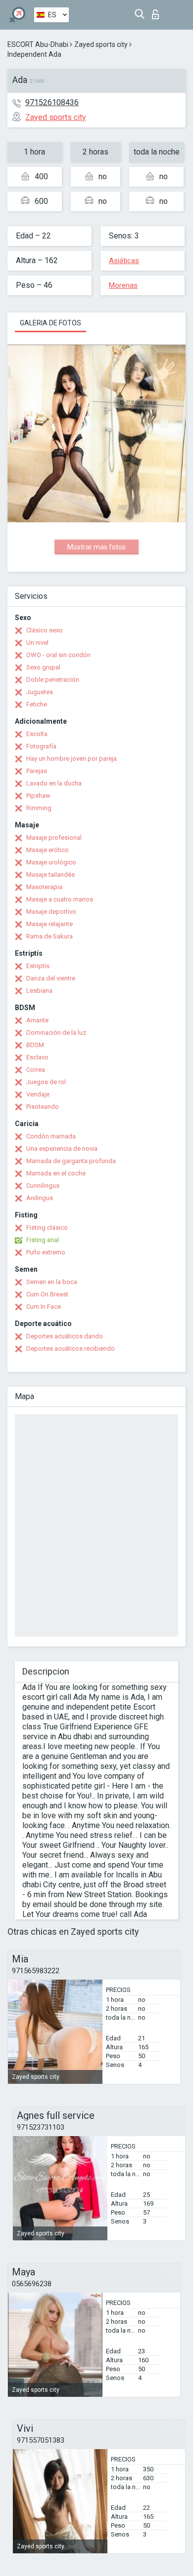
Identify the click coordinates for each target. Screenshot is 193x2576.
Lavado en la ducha (54, 783)
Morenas (123, 285)
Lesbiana (39, 991)
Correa (36, 1070)
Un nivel (37, 643)
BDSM (35, 1045)
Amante (37, 1020)
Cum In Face (44, 1307)
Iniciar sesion (158, 12)
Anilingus (40, 1198)
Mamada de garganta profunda (71, 1161)
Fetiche (37, 704)
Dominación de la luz (56, 1033)
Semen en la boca (52, 1282)
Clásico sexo (45, 630)
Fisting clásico (47, 1228)
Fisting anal (43, 1240)
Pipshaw (38, 796)
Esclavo (37, 1057)
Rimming (39, 808)
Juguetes (40, 692)
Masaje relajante (49, 924)
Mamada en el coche (56, 1173)
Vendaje (38, 1094)
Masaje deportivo (51, 912)
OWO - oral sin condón (58, 655)
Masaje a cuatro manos (60, 899)
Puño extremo (46, 1252)
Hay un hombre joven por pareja (72, 759)
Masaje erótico (48, 850)
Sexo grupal (43, 667)
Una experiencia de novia (62, 1149)
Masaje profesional (54, 838)
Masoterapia (44, 887)
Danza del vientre (51, 978)
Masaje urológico (51, 862)
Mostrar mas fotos (96, 547)
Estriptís (38, 966)
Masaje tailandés (50, 875)
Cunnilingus (43, 1186)
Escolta (37, 734)
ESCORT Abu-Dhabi (38, 44)
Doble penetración (53, 680)
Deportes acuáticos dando (65, 1336)
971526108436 (52, 102)
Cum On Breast (47, 1294)
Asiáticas (124, 261)
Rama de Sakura (49, 936)
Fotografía (41, 746)
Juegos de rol (46, 1082)
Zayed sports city (101, 44)
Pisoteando (43, 1107)
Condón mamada (51, 1136)
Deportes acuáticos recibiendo (71, 1348)
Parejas (37, 771)
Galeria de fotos (50, 323)
